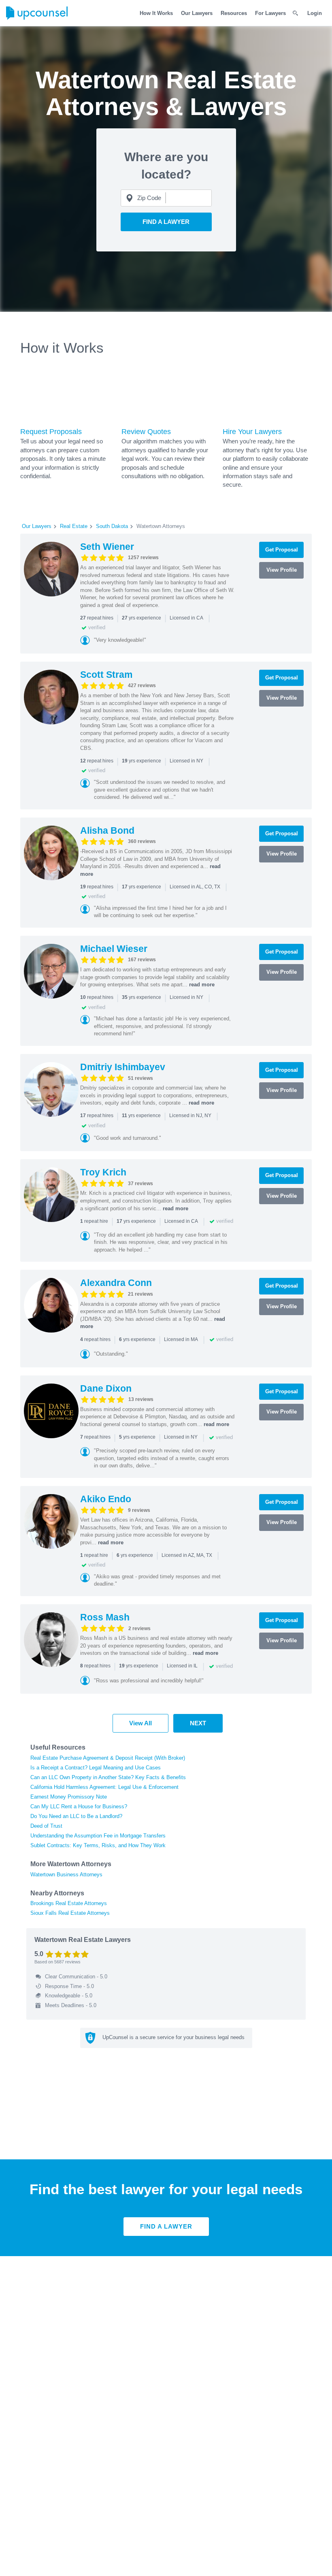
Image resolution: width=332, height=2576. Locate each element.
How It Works (156, 13)
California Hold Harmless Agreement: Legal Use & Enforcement (104, 1787)
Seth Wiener (107, 547)
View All (140, 1723)
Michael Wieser (114, 949)
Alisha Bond (107, 830)
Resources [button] (234, 13)
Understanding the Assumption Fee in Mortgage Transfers (98, 1836)
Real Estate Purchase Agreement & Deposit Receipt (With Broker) (108, 1758)
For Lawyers (270, 13)
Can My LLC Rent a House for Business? (79, 1806)
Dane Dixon (106, 1388)
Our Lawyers (197, 13)
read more (202, 985)
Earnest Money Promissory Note (69, 1797)
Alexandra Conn (116, 1283)
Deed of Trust (46, 1826)
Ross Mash (105, 1617)
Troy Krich (103, 1172)
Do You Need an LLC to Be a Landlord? (76, 1816)
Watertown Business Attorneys (66, 1875)
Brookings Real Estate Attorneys (69, 1903)
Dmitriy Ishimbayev (123, 1067)
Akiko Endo (106, 1499)
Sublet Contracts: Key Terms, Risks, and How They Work (98, 1845)
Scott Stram (106, 675)
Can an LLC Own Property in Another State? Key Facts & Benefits (108, 1777)
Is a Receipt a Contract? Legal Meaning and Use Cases (96, 1768)
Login (315, 13)
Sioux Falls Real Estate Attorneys (70, 1913)
